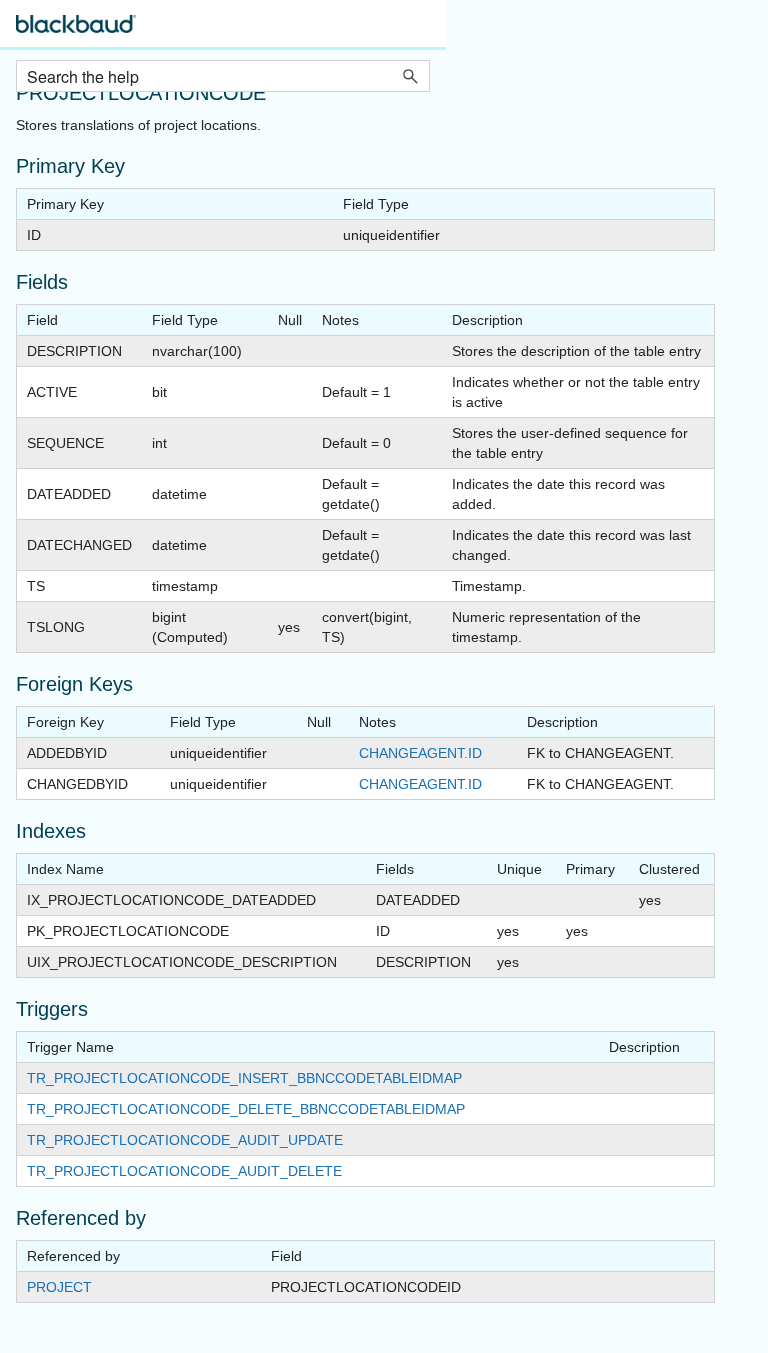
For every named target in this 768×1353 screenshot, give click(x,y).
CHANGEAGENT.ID (420, 753)
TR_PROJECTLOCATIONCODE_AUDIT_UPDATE (185, 1140)
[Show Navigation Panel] (419, 30)
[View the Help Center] (76, 32)
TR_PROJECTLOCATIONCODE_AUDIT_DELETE (184, 1171)
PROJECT (59, 1287)
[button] (410, 76)
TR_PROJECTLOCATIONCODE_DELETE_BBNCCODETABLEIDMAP (246, 1109)
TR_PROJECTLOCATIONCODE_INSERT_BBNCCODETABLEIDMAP (244, 1078)
